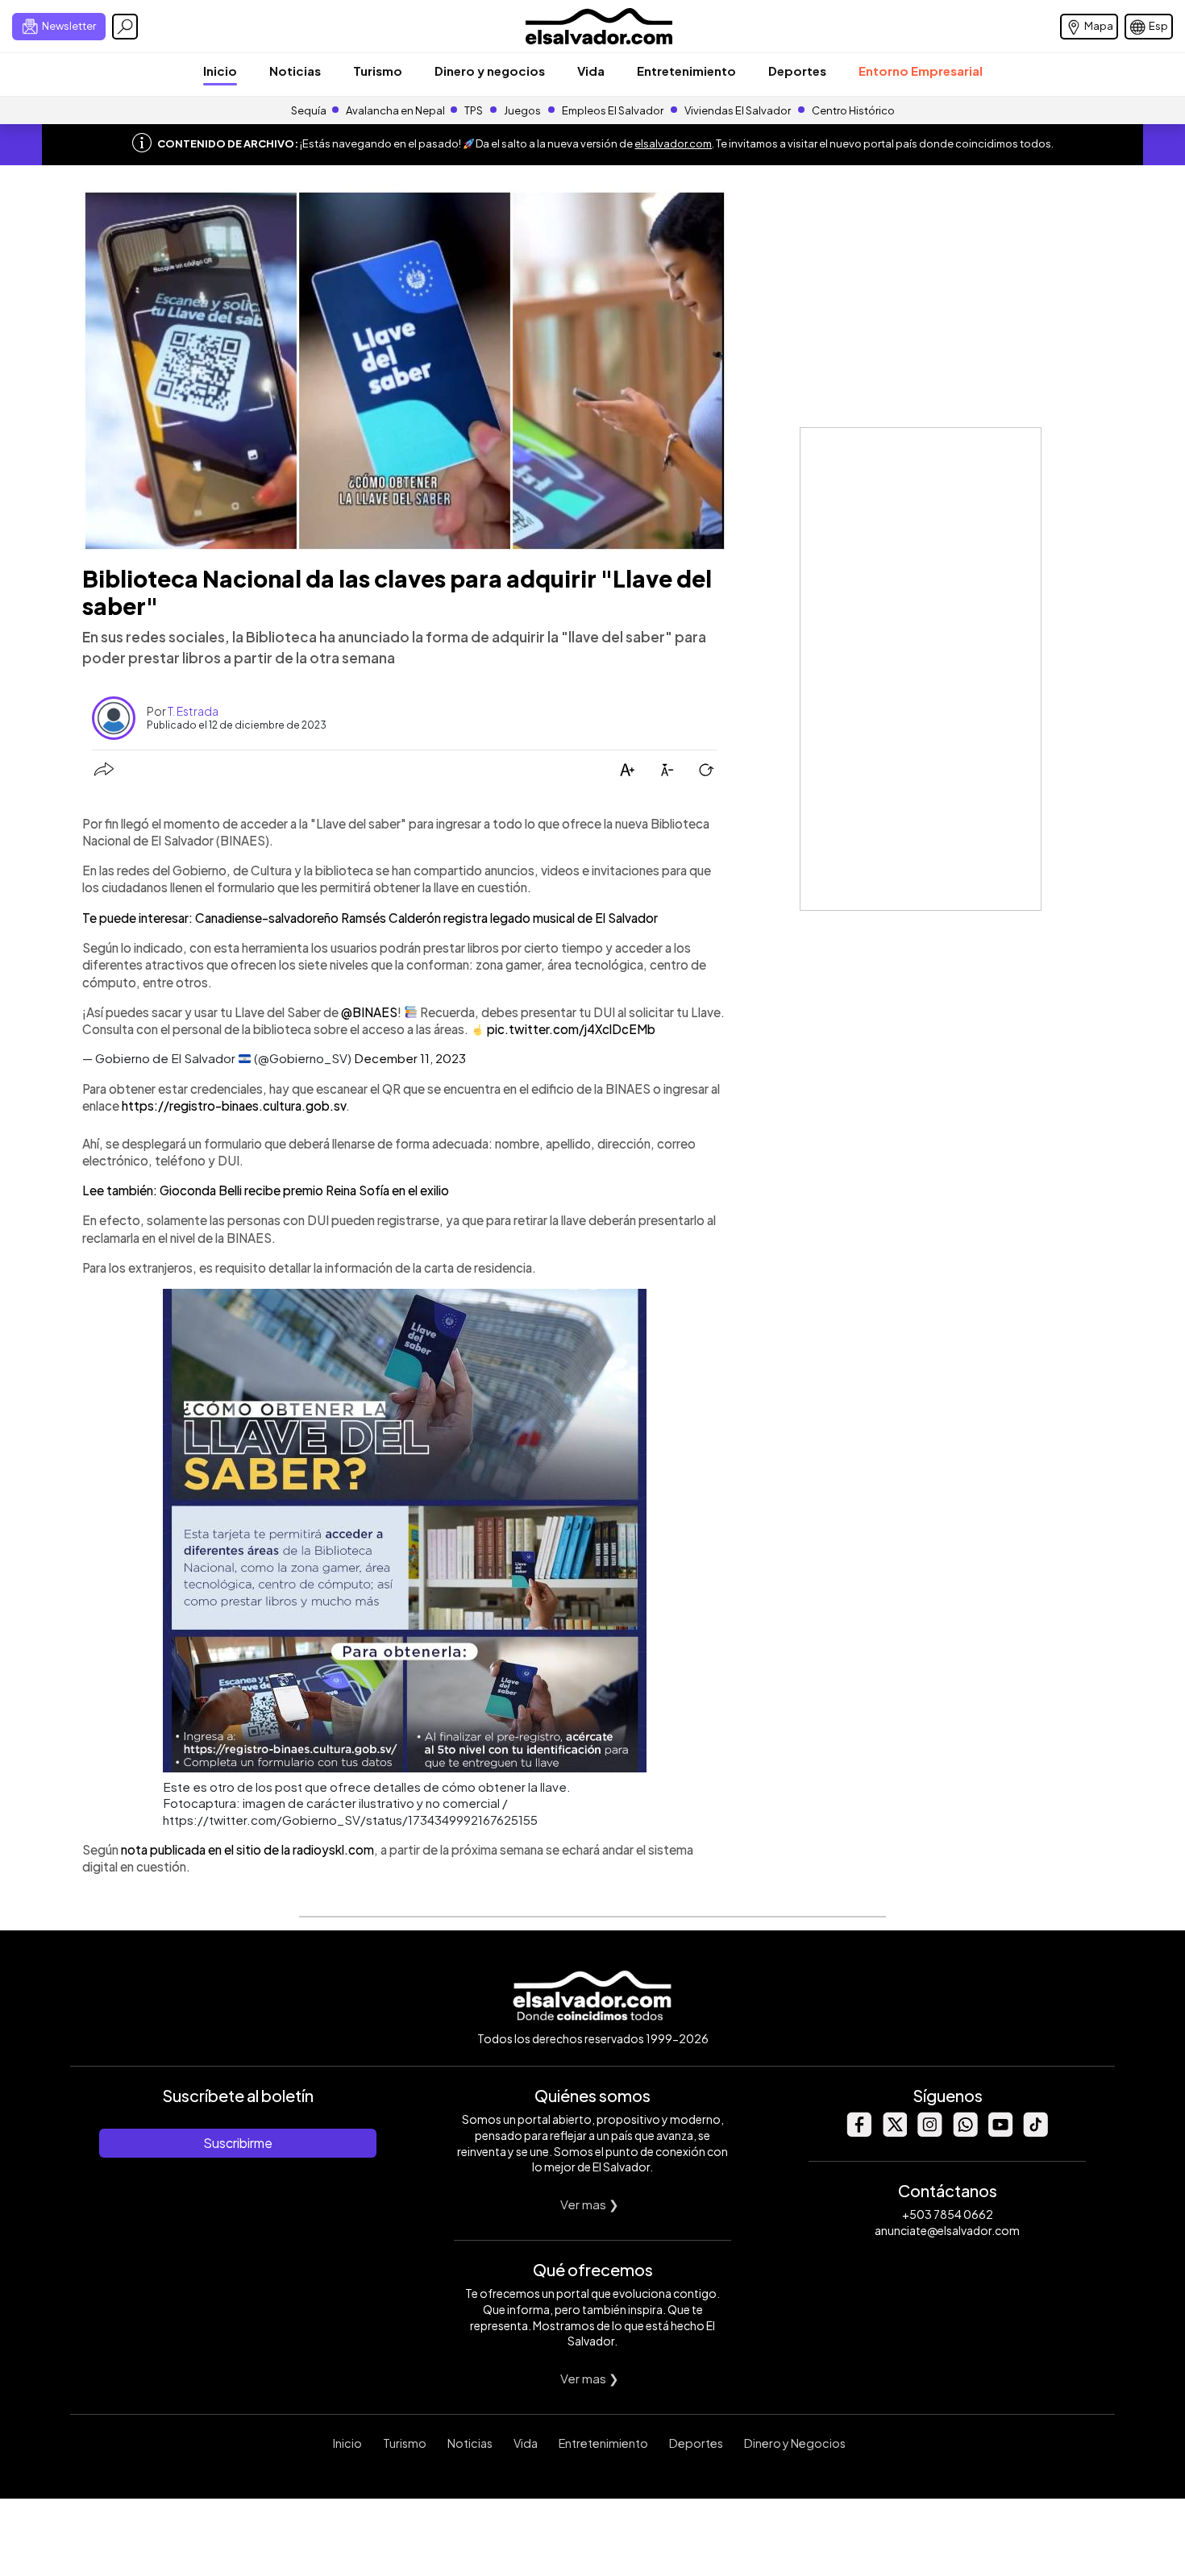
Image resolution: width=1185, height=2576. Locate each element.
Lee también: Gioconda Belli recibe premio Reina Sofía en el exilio (266, 1190)
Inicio (220, 71)
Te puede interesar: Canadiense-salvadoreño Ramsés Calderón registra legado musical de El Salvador (370, 918)
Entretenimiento (686, 71)
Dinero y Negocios (795, 2443)
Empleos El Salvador (613, 110)
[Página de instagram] (929, 2132)
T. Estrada (193, 711)
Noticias (295, 71)
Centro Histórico (853, 110)
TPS (474, 110)
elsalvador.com (673, 143)
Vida (591, 71)
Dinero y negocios (490, 71)
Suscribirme (238, 2143)
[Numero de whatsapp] (965, 2132)
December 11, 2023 (410, 1058)
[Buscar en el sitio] (125, 27)
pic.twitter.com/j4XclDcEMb (571, 1029)
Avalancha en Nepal (395, 110)
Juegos (522, 110)
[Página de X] (894, 2132)
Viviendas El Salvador (738, 110)
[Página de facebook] (859, 2132)
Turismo (378, 71)
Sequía (309, 110)
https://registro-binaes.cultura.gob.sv (234, 1105)
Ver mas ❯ (590, 2204)
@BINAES (369, 1012)
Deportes (797, 71)
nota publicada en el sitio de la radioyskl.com (247, 1849)
